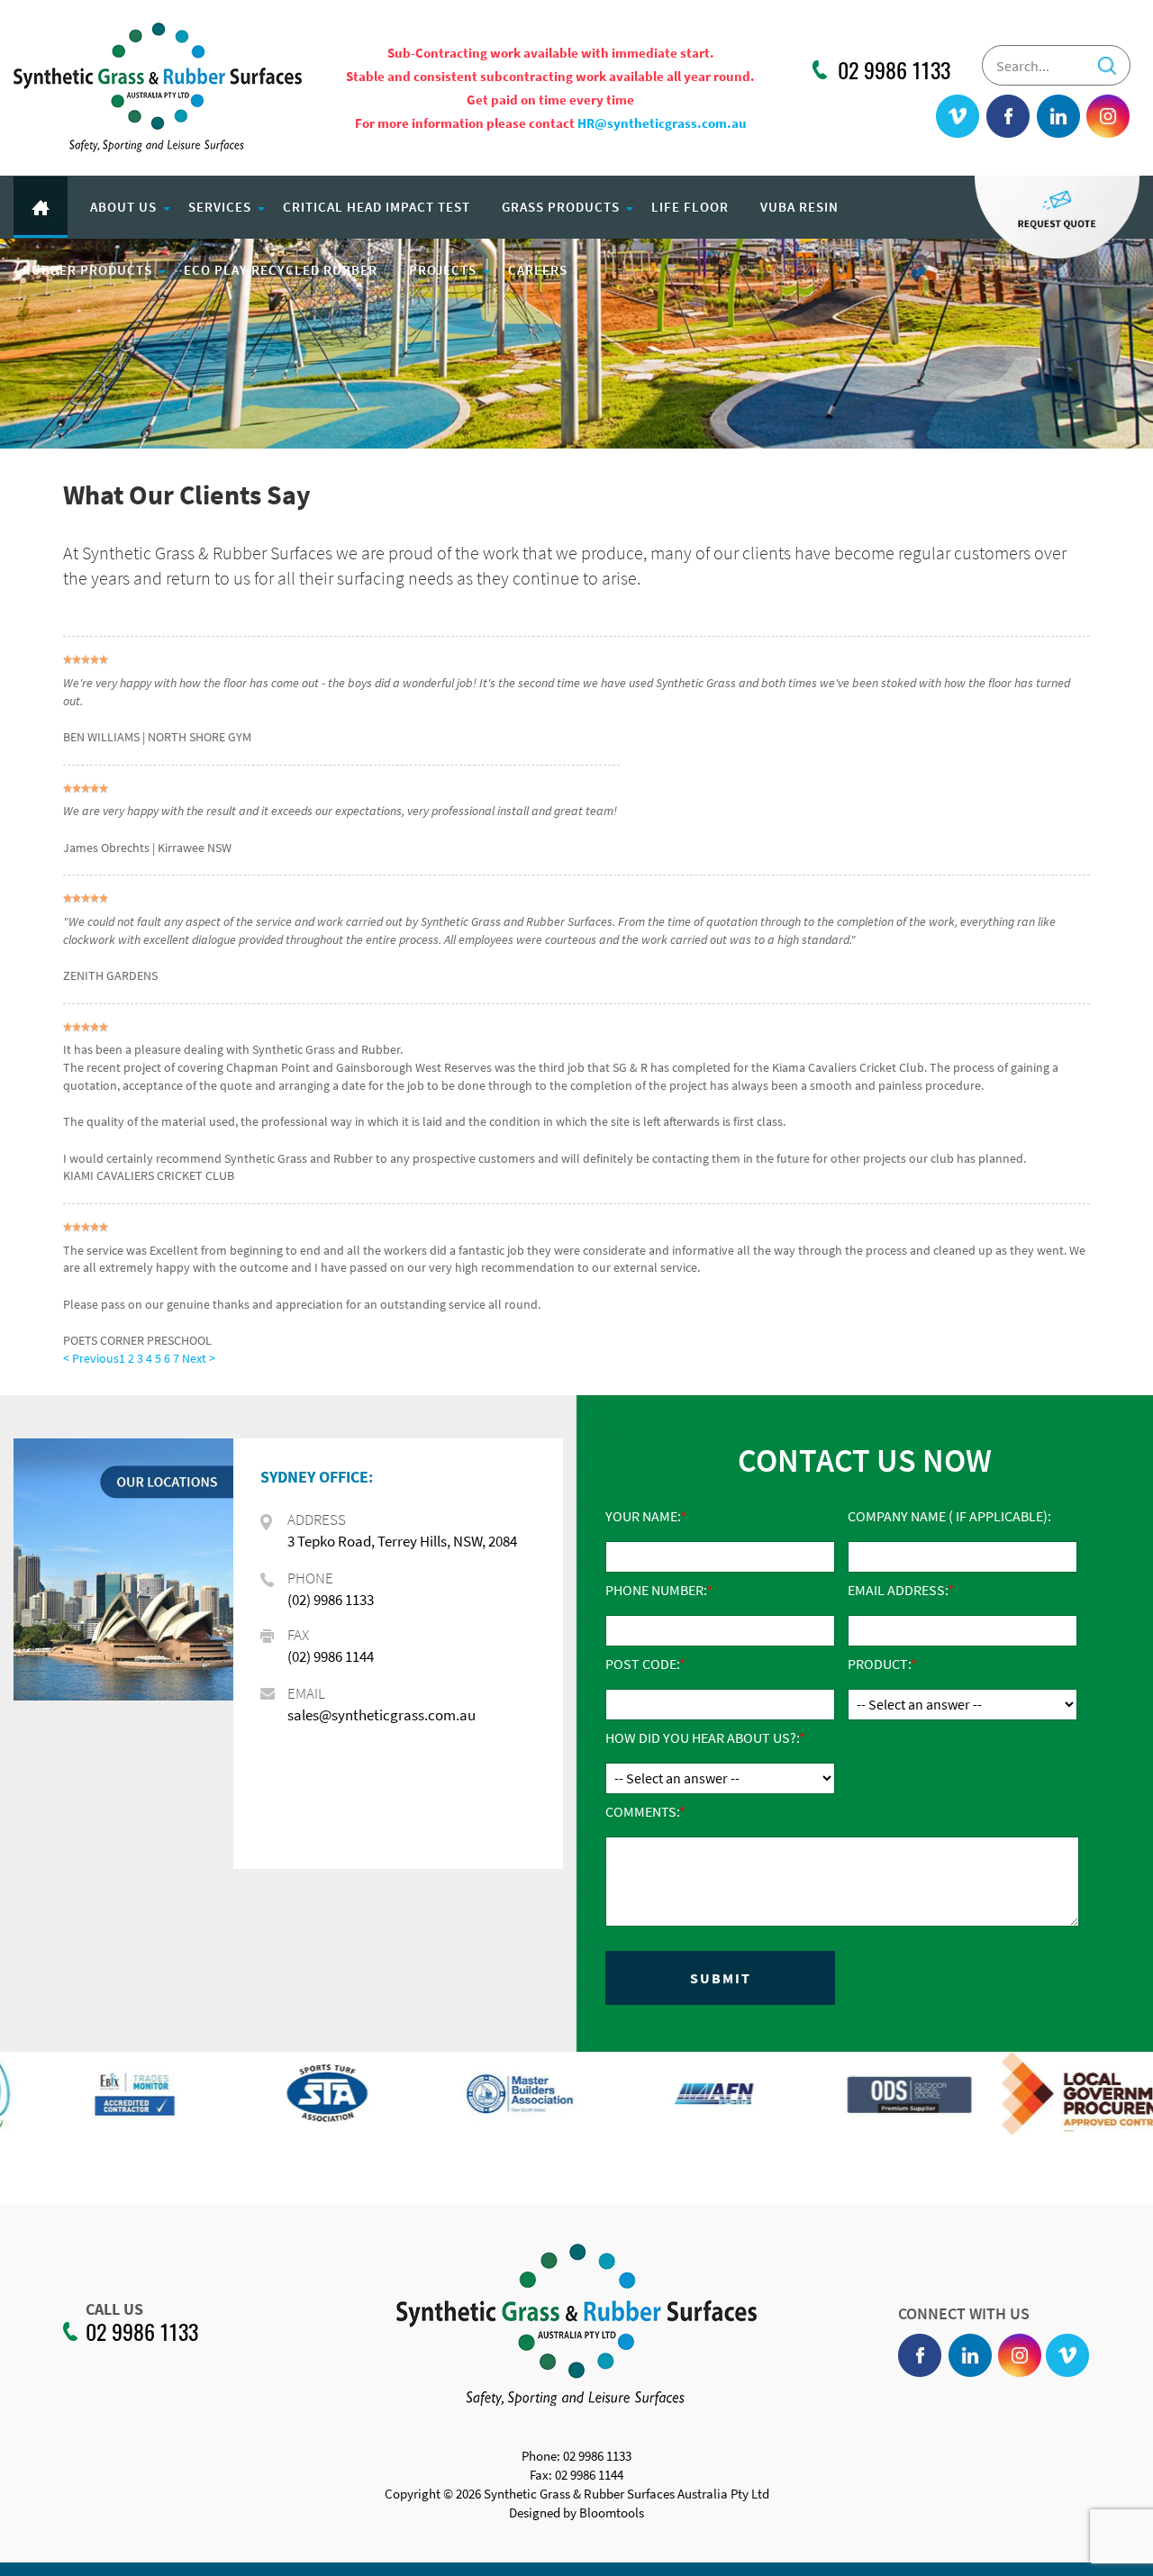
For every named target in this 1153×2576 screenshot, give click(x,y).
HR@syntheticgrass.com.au (662, 123)
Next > (199, 1358)
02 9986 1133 (894, 70)
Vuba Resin (799, 207)
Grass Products (561, 207)
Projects (443, 270)
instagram (1108, 117)
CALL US (114, 2309)
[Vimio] (958, 117)
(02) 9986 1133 (331, 1600)
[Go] (1107, 60)
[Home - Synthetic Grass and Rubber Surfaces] (158, 86)
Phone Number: (656, 1590)
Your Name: (643, 1516)
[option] (96, 2103)
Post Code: (642, 1664)
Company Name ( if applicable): (949, 1516)
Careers (538, 270)
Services (220, 207)
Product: (879, 1664)
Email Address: (898, 1590)
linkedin (1058, 117)
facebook (1009, 117)
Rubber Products (87, 270)
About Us (123, 207)
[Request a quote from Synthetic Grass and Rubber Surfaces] (1057, 216)
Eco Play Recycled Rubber (281, 270)
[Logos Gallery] (96, 2094)
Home (41, 207)
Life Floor (690, 207)
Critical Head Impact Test (377, 207)
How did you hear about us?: (702, 1737)
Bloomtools (612, 2513)
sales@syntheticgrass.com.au (381, 1715)
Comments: (642, 1811)
